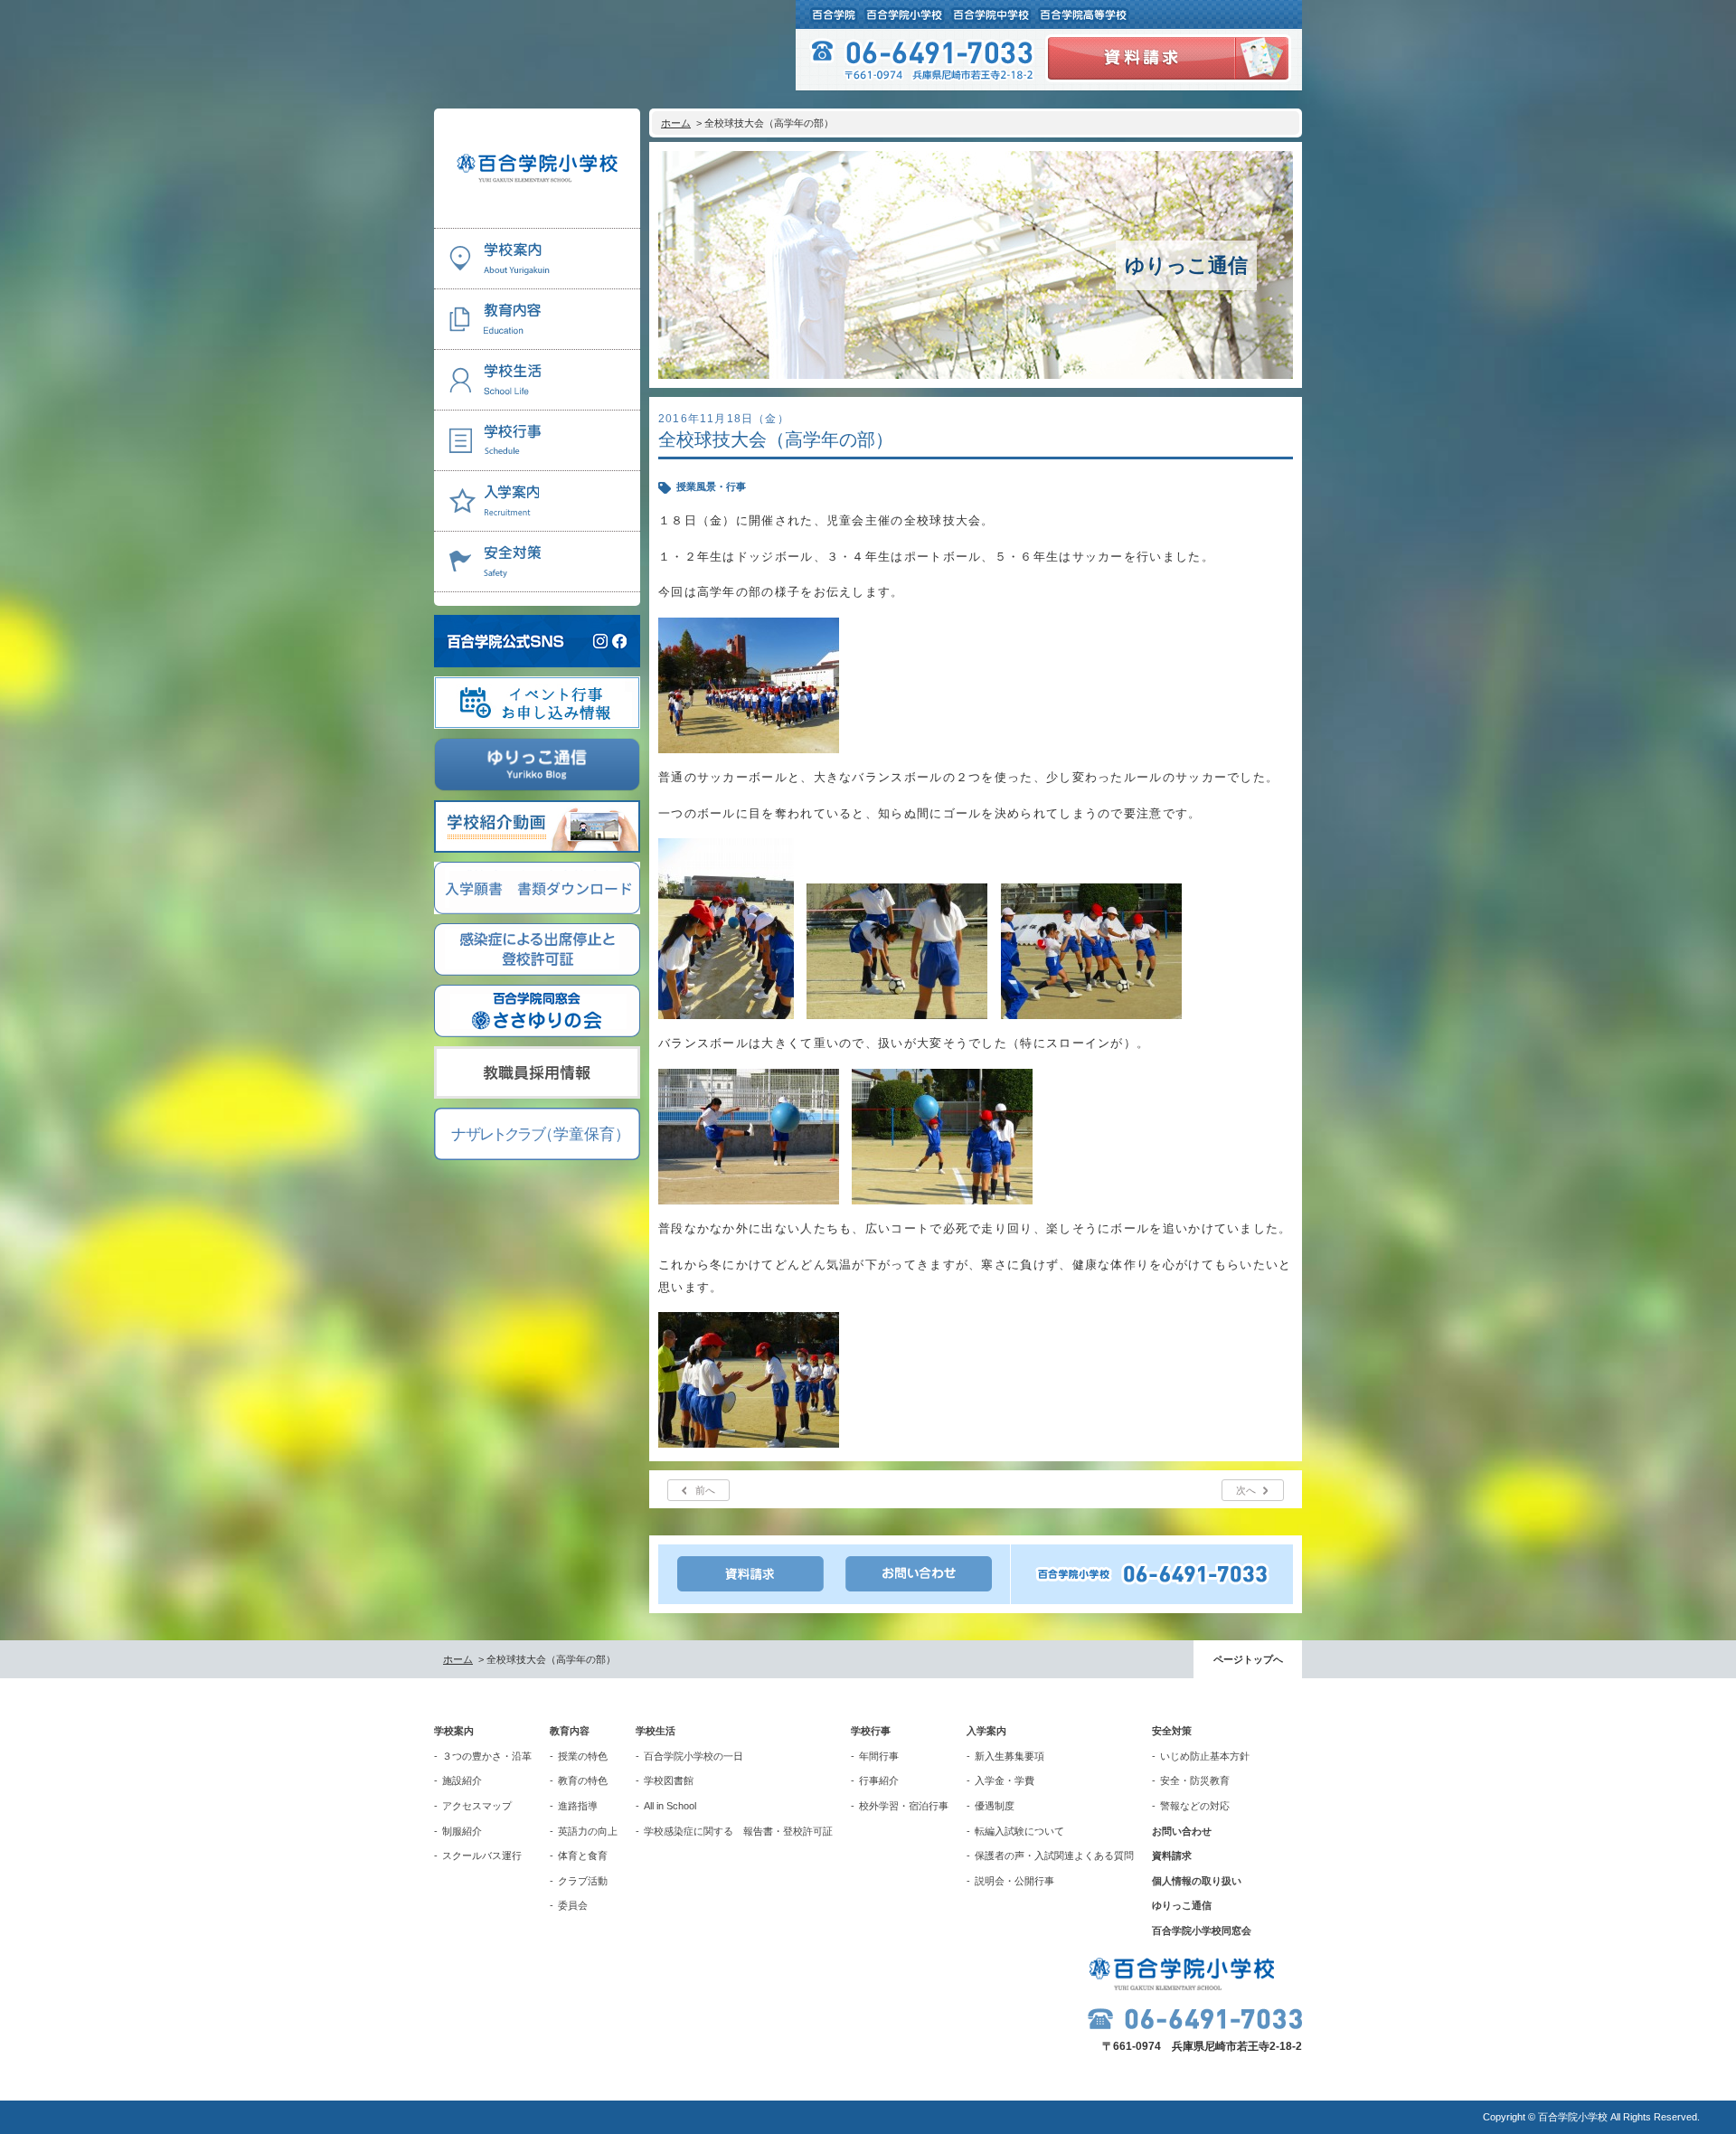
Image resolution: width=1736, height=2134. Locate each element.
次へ (1246, 1490)
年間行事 (879, 1756)
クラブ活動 (583, 1881)
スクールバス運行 (482, 1855)
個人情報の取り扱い (1197, 1881)
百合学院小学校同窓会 (1202, 1931)
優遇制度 (995, 1806)
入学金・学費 (1005, 1780)
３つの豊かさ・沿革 (487, 1756)
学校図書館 (669, 1780)
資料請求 (1172, 1855)
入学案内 (986, 1731)
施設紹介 (462, 1780)
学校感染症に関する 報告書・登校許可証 (738, 1831)
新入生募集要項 (1010, 1756)
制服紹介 (462, 1831)
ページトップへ (1248, 1659)
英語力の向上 (588, 1831)
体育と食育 (583, 1855)
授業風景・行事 (711, 486)
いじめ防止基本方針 (1205, 1756)
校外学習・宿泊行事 (904, 1806)
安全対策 (1172, 1731)
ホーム (676, 123)
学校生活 (656, 1731)
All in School (670, 1806)
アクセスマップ (477, 1806)
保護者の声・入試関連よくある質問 (1054, 1855)
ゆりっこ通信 (1182, 1905)
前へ (705, 1490)
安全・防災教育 (1195, 1780)
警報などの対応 (1195, 1806)
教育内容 (570, 1731)
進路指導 (578, 1806)
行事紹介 (879, 1780)
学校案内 (454, 1731)
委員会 (573, 1905)
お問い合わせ (1182, 1831)
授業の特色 (583, 1756)
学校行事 (871, 1731)
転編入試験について (1019, 1831)
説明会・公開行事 (1014, 1881)
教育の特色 (583, 1780)
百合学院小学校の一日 (693, 1756)
